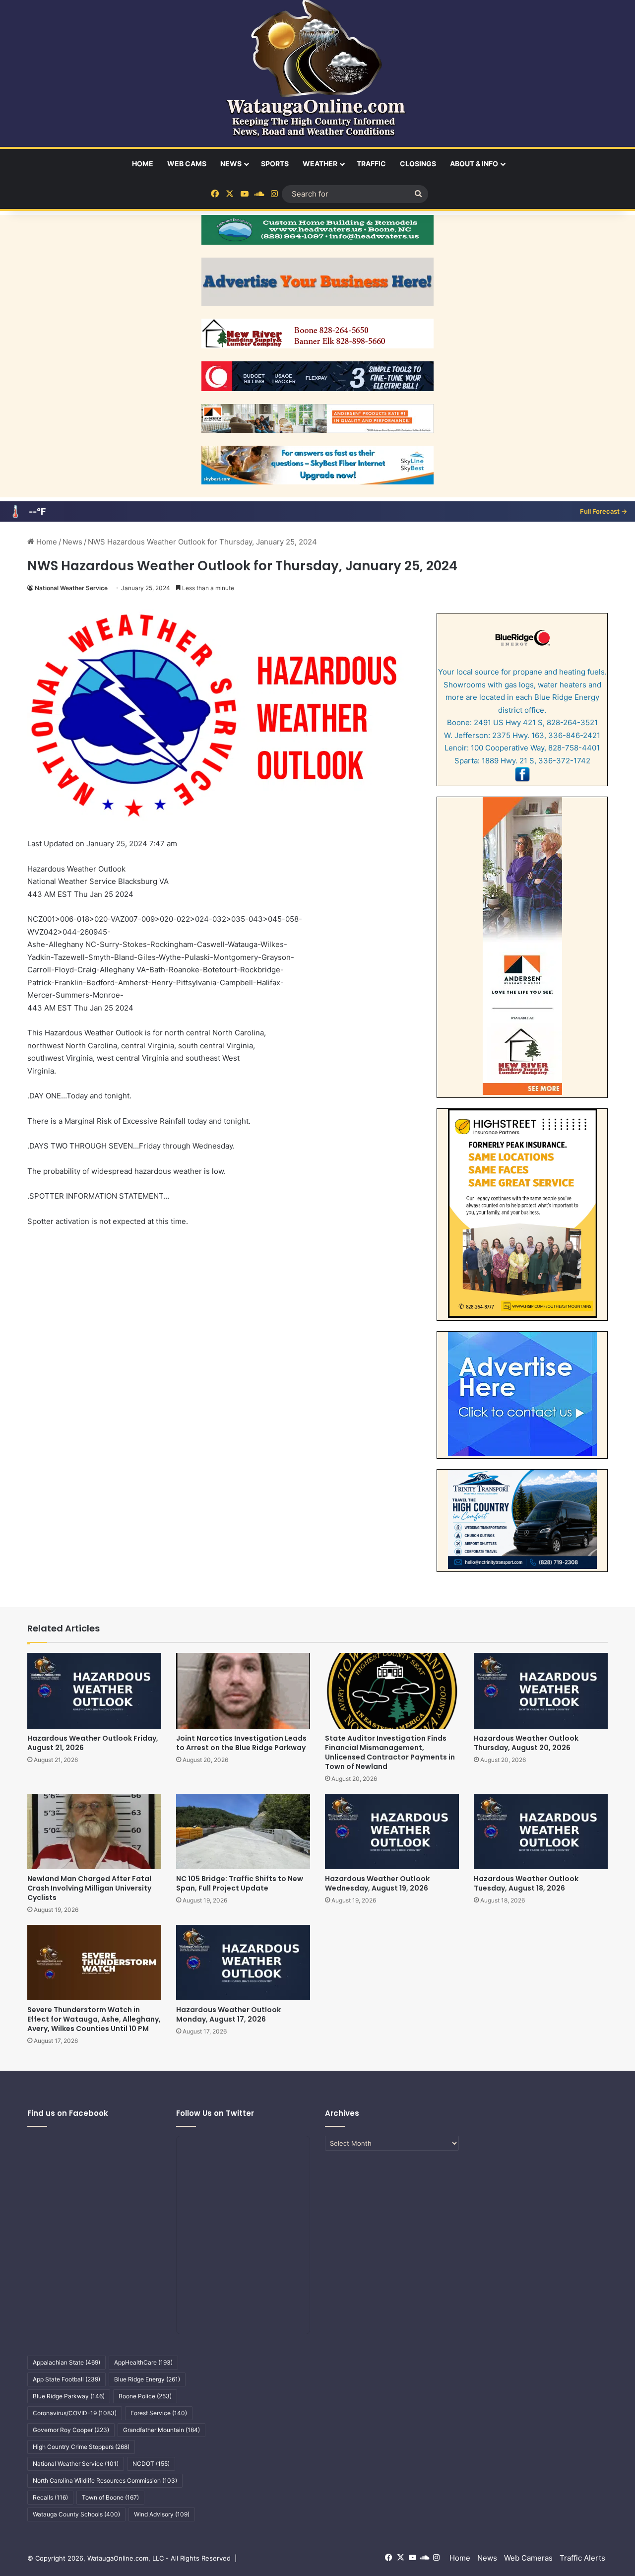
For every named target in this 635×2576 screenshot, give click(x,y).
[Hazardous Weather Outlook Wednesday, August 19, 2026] (392, 1831)
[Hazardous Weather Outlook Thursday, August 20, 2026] (541, 1691)
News (231, 164)
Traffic (371, 164)
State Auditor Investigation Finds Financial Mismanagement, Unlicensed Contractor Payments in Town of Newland (390, 1752)
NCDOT (151, 2464)
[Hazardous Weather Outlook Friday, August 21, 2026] (94, 1691)
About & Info (474, 164)
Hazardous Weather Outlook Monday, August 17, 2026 (228, 2014)
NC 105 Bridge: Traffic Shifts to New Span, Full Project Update (240, 1883)
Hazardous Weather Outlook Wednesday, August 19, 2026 (377, 1883)
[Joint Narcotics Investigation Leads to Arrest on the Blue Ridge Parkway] (243, 1691)
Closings (418, 164)
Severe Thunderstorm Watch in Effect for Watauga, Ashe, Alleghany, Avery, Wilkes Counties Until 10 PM (94, 2019)
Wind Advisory (162, 2514)
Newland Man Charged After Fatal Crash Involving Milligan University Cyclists (89, 1888)
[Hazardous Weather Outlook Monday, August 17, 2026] (243, 1963)
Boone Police (145, 2396)
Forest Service (159, 2413)
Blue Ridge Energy (147, 2379)
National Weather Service (71, 588)
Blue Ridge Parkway (69, 2396)
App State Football (66, 2379)
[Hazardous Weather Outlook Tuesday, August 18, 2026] (541, 1831)
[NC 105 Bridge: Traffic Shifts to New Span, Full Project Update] (243, 1831)
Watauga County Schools (76, 2514)
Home (143, 164)
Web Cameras (528, 2558)
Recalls (50, 2497)
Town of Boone (110, 2497)
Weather (320, 164)
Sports (275, 164)
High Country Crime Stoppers (81, 2447)
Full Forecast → (603, 511)
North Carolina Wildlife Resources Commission (105, 2480)
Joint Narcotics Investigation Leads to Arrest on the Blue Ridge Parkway (241, 1743)
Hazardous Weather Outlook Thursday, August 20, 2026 (526, 1743)
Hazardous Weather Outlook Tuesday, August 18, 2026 (526, 1883)
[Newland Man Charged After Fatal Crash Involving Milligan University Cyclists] (94, 1831)
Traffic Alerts (582, 2558)
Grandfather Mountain (161, 2430)
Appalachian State (66, 2362)
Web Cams (187, 164)
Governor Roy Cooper (71, 2430)
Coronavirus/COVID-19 (75, 2413)
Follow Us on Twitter (215, 2113)
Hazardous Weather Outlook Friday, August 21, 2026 (93, 1743)
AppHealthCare (143, 2362)
